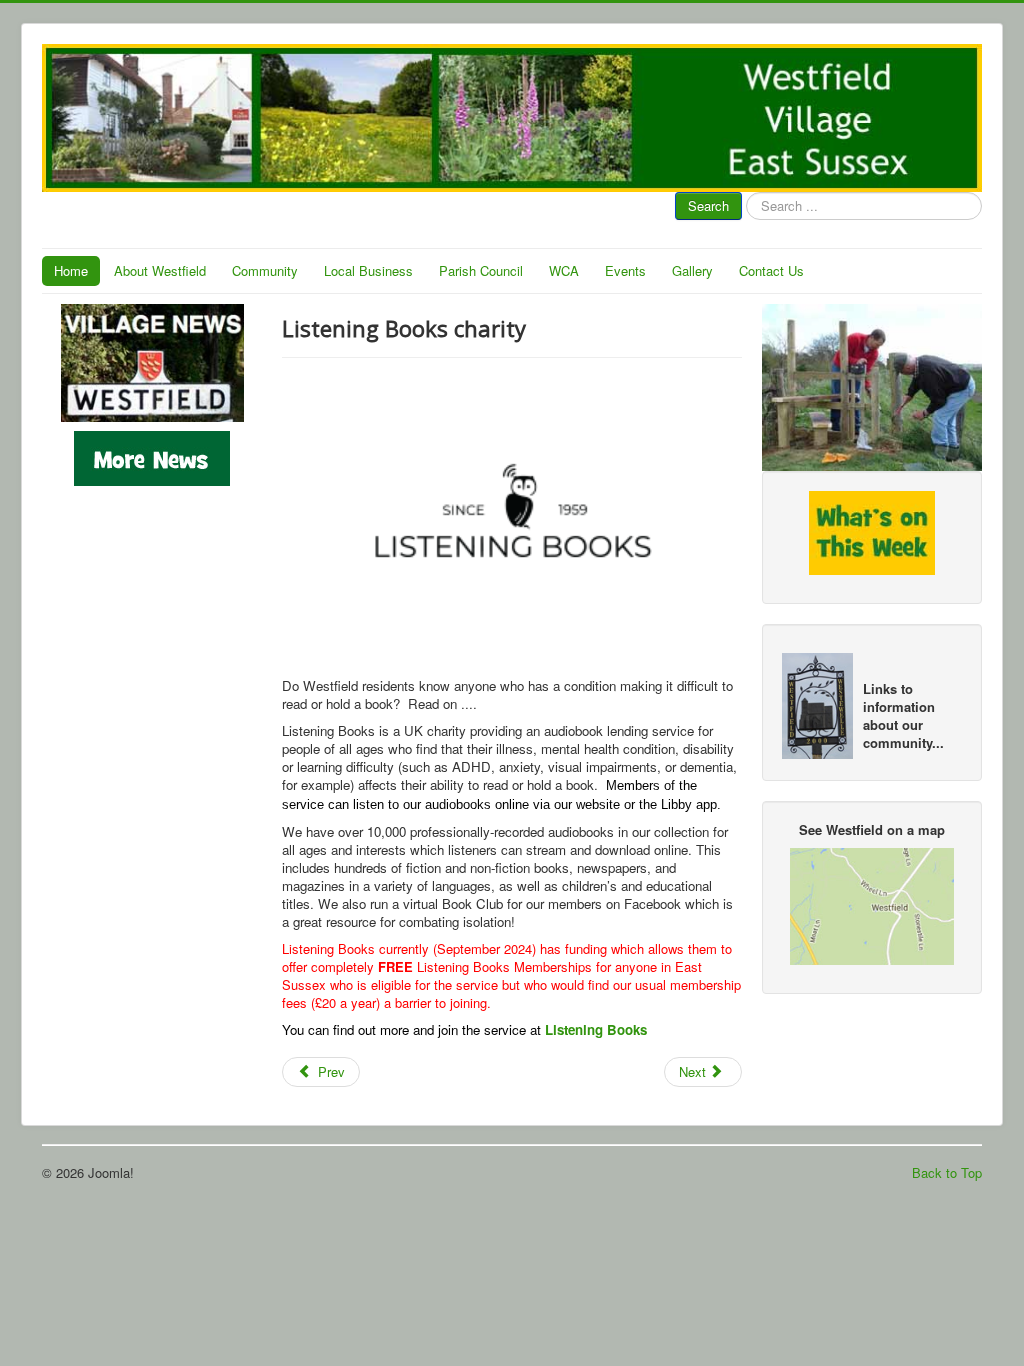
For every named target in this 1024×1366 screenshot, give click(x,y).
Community (265, 270)
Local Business (368, 270)
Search (708, 205)
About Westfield (160, 270)
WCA (564, 270)
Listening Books (596, 1029)
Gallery (692, 270)
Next (694, 1071)
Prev (329, 1071)
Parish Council (481, 270)
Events (625, 270)
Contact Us (771, 270)
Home (71, 270)
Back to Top (947, 1172)
